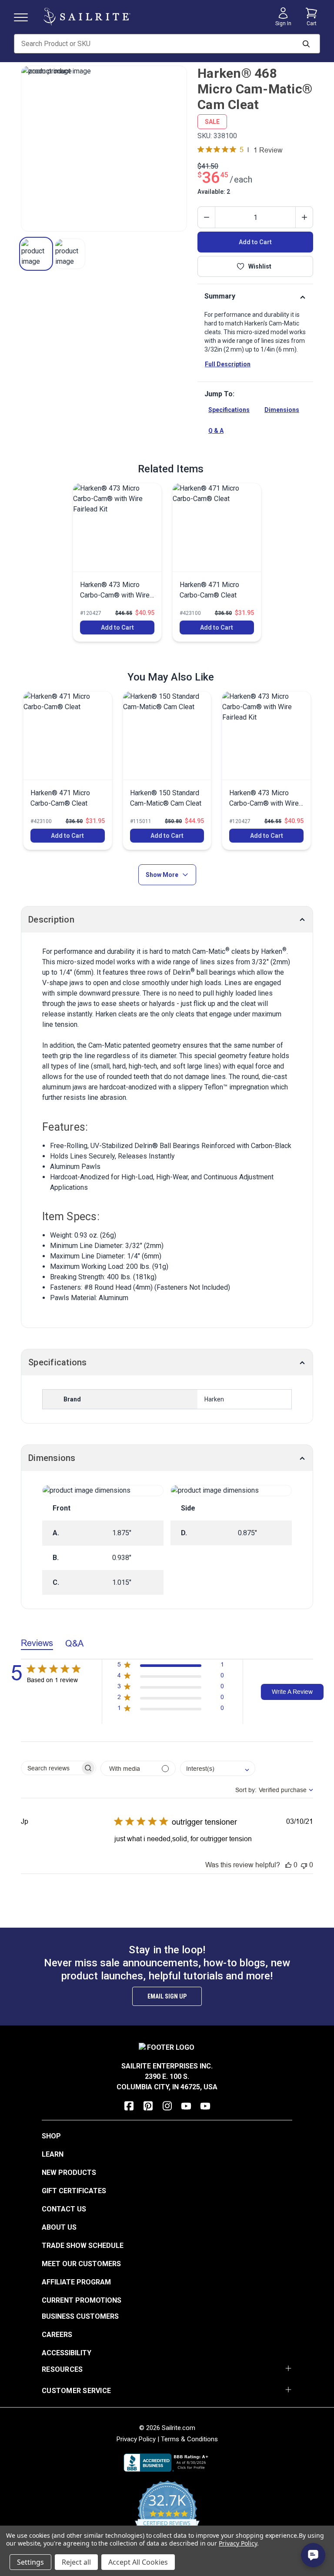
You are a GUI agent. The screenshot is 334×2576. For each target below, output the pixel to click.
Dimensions (282, 410)
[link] (117, 562)
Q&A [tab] (74, 1643)
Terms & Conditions (189, 2439)
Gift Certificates (74, 2191)
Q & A (216, 431)
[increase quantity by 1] (304, 217)
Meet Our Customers (81, 2264)
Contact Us (64, 2209)
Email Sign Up (167, 1996)
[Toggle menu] (24, 17)
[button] (36, 254)
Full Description (228, 364)
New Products (69, 2173)
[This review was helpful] (288, 1865)
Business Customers (80, 2316)
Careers (57, 2335)
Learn (53, 2154)
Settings (30, 2562)
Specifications (229, 410)
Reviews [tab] (37, 1643)
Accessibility (67, 2353)
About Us (59, 2227)
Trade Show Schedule (83, 2246)
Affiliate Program (76, 2282)
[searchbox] (51, 1768)
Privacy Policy (136, 2439)
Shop (51, 2136)
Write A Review (292, 1692)
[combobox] (218, 1768)
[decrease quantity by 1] (207, 217)
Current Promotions (82, 2300)
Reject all (76, 2562)
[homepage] (87, 17)
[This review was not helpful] (304, 1865)
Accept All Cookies (138, 2562)
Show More (162, 875)
